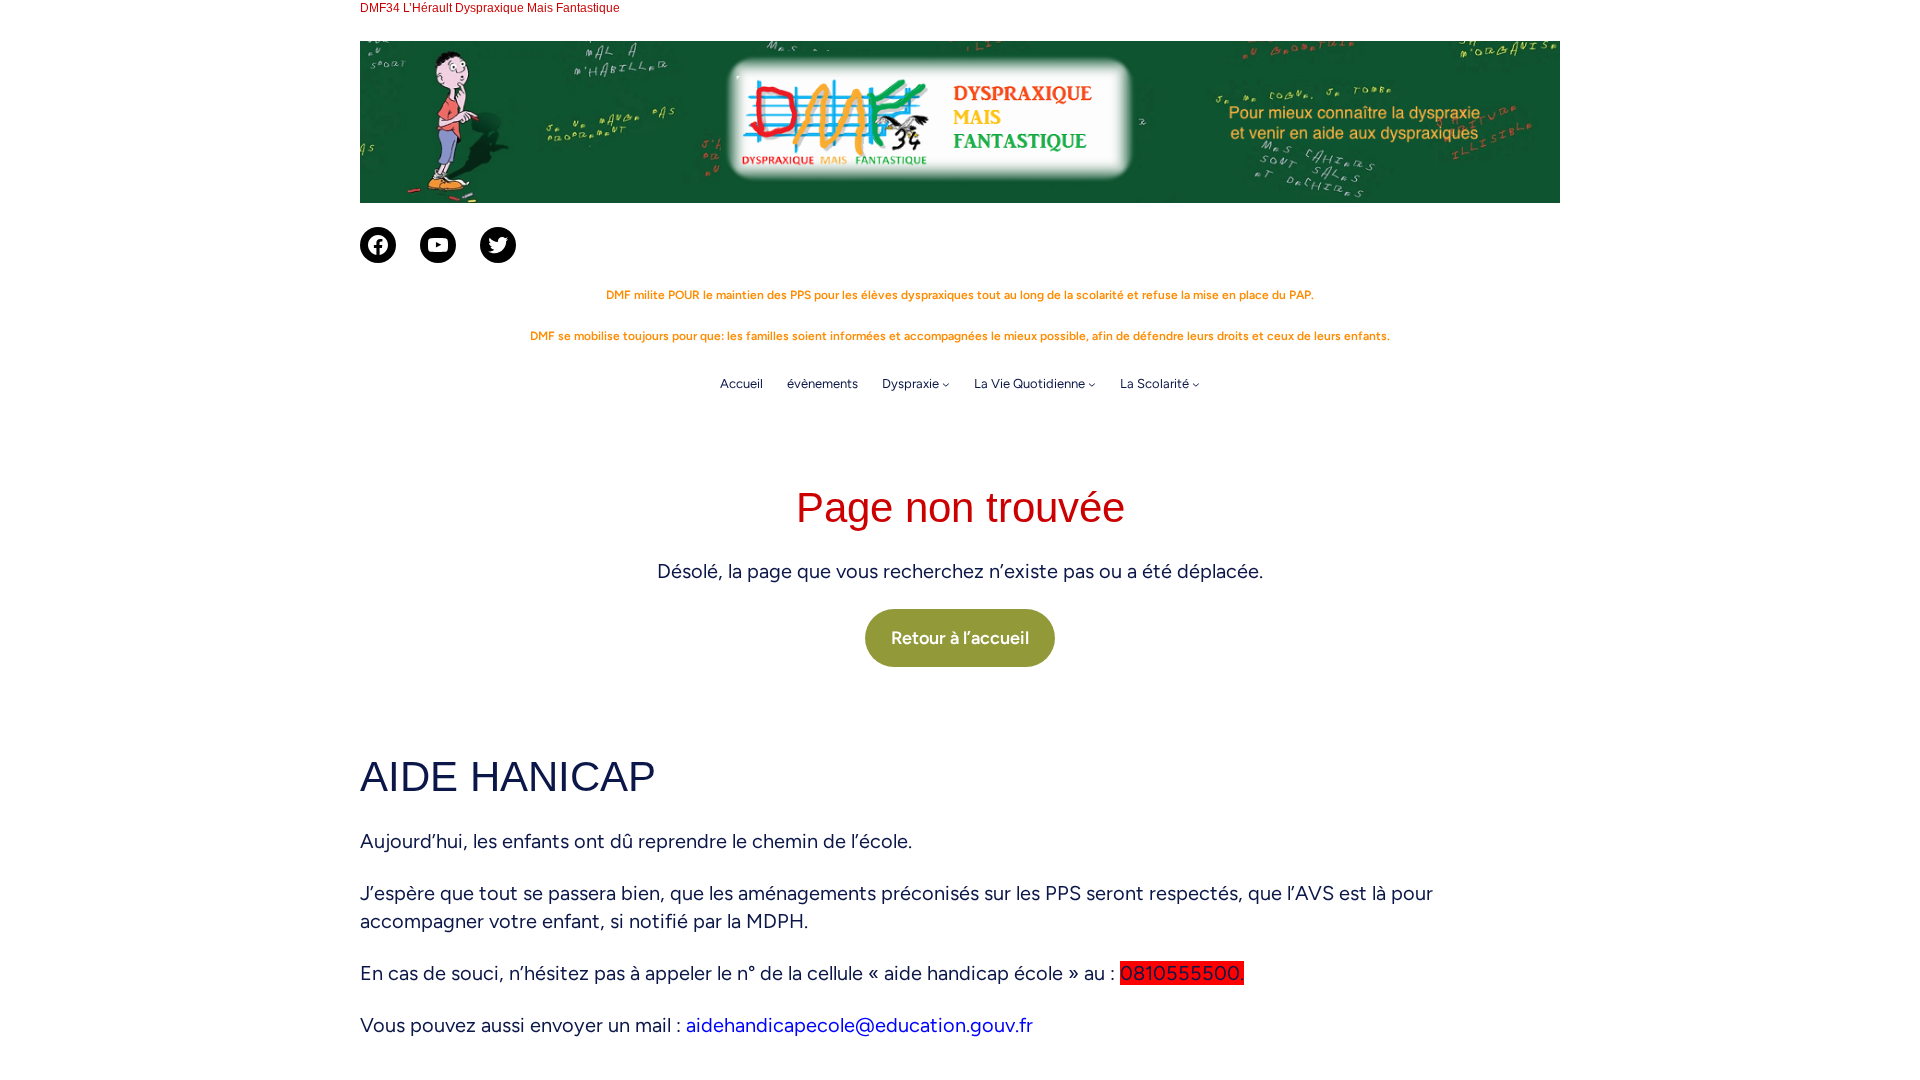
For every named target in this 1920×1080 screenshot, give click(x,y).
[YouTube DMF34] (438, 245)
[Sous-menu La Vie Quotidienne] (1092, 384)
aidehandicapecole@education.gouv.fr (859, 1025)
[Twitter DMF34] (498, 245)
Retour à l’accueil (960, 638)
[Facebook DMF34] (378, 245)
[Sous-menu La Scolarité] (1196, 384)
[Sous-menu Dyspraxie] (946, 384)
